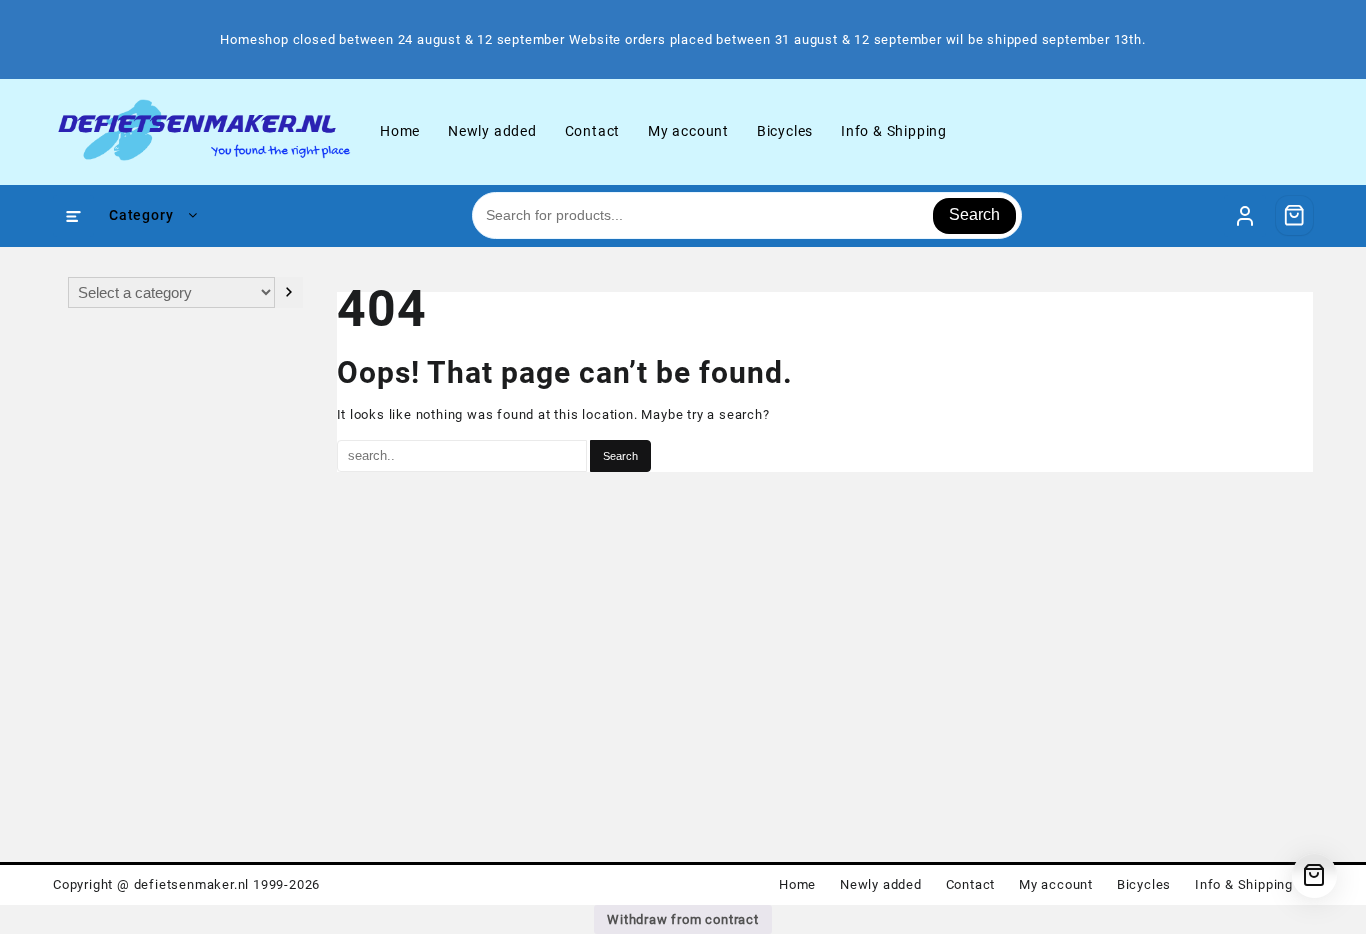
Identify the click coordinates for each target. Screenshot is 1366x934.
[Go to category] (288, 292)
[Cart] (1295, 215)
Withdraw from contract (683, 919)
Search (974, 214)
